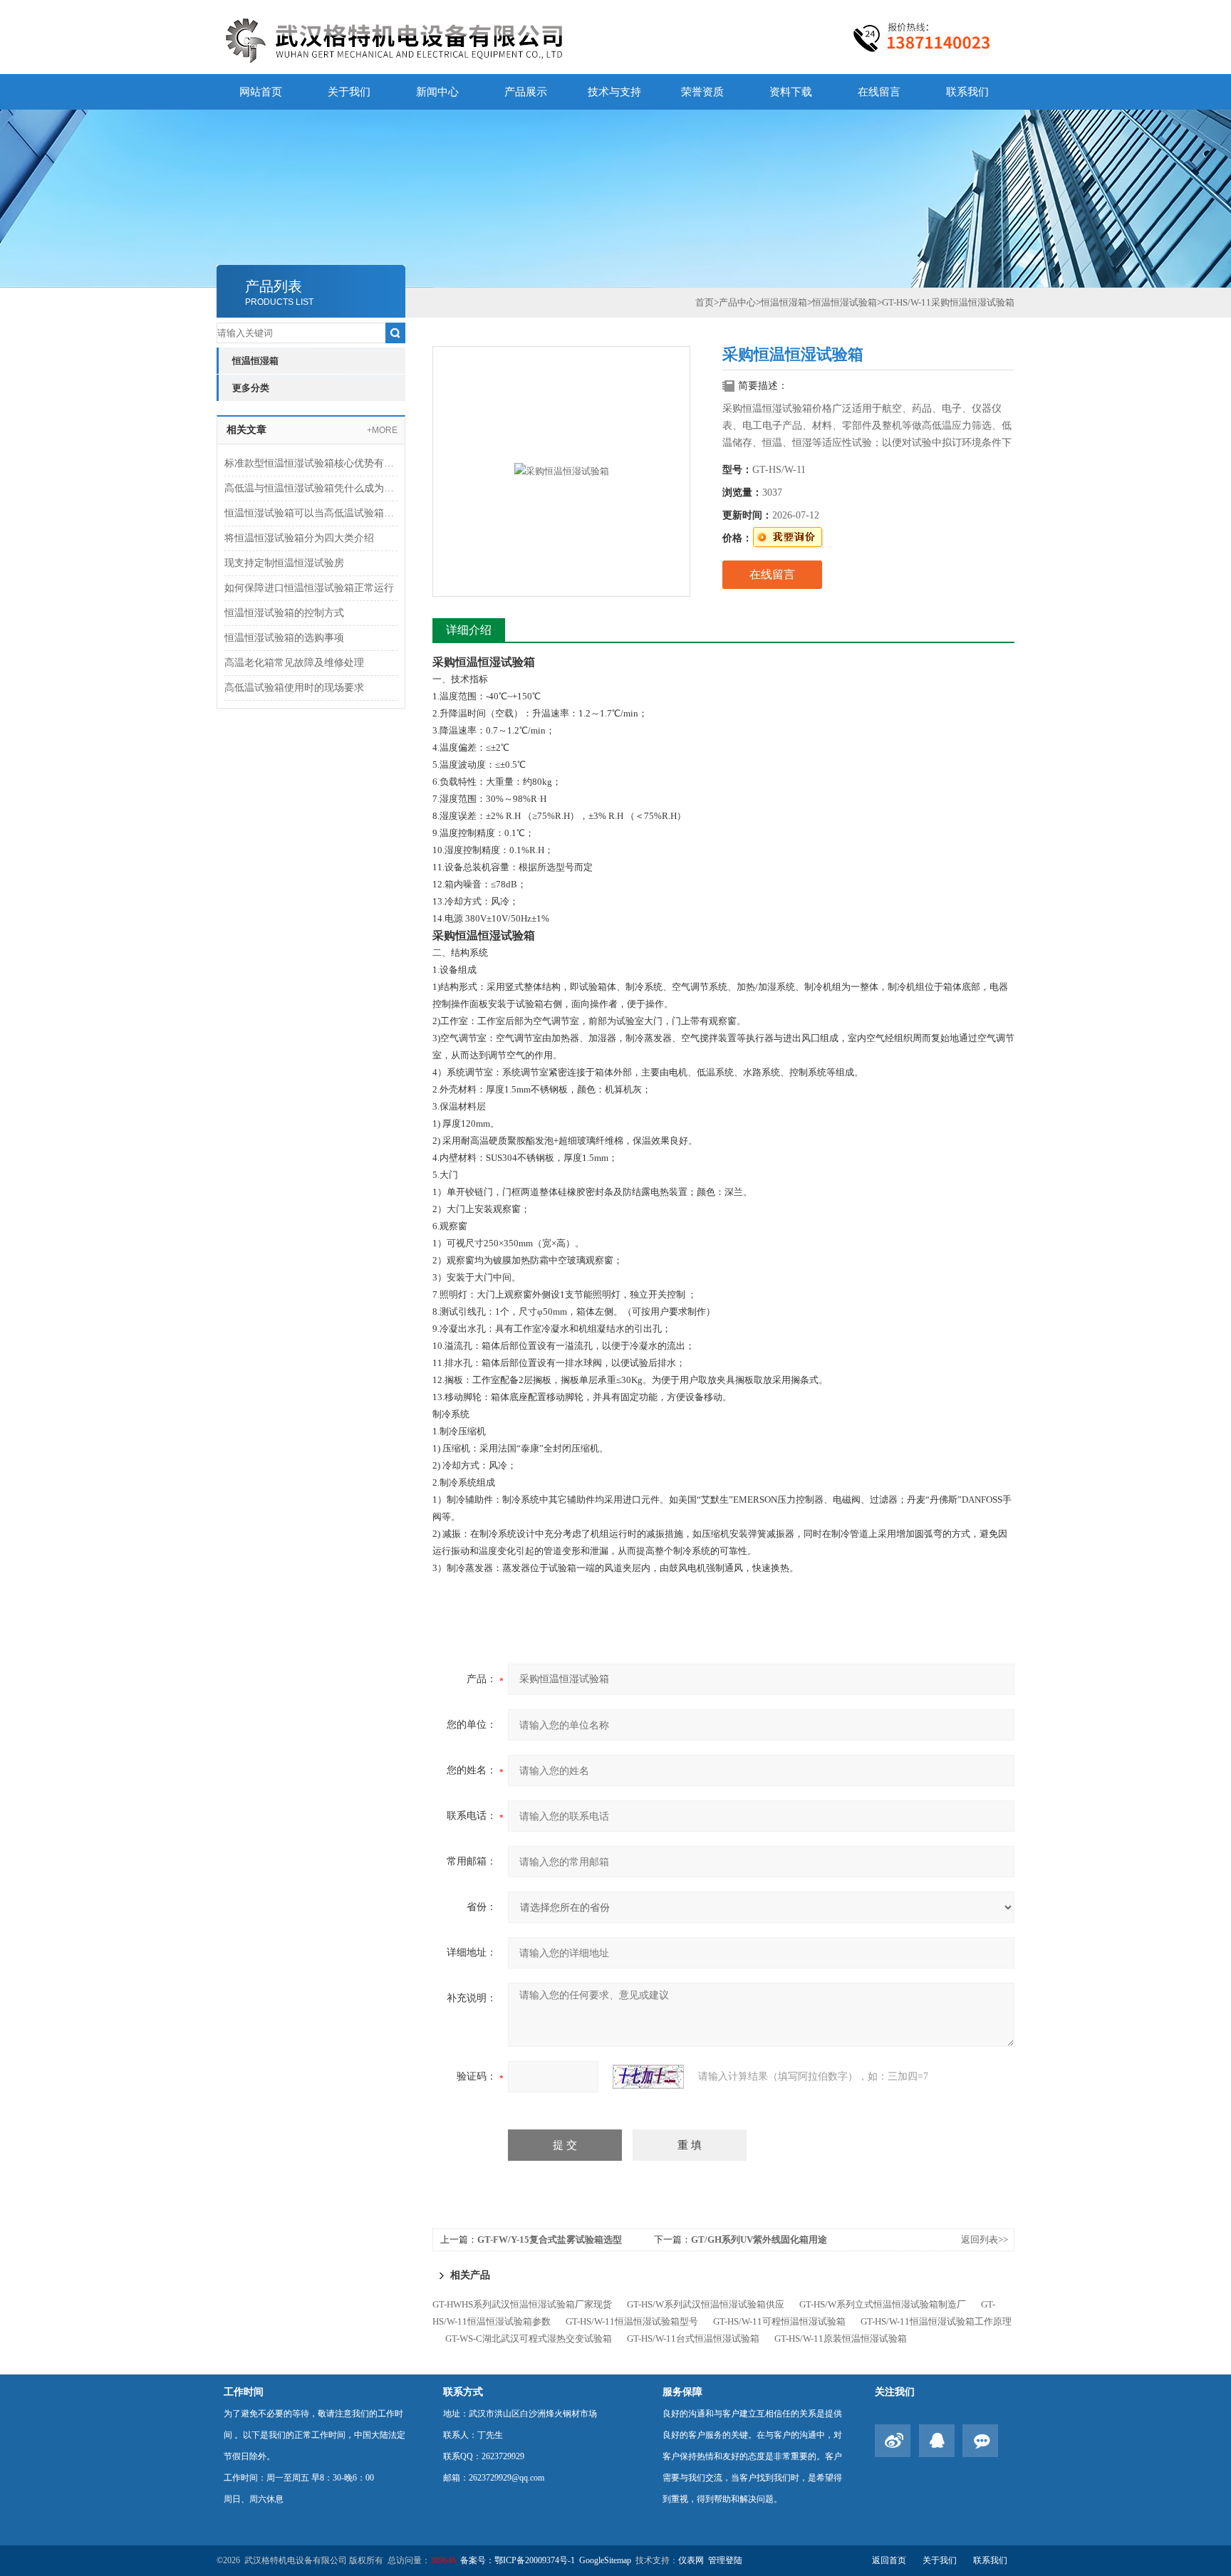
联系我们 (967, 92)
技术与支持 (614, 92)
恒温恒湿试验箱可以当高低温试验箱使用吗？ (311, 513)
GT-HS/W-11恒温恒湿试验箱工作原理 (936, 2321)
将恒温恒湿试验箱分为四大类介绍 (299, 538)
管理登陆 (725, 2560)
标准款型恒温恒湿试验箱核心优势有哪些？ (311, 463)
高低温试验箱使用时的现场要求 (294, 688)
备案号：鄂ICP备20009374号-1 (518, 2560)
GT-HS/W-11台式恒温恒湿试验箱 (693, 2338)
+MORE (382, 430)
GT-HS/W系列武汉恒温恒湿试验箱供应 (706, 2304)
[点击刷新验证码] (648, 2077)
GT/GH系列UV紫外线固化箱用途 (759, 2239)
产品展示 (526, 92)
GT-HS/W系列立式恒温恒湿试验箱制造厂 (883, 2304)
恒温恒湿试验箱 (845, 302)
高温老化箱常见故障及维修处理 (294, 663)
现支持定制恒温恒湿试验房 (284, 563)
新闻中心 (437, 92)
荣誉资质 (702, 92)
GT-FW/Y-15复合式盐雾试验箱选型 (550, 2239)
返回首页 (889, 2560)
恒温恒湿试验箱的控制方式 (284, 613)
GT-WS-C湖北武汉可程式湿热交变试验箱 (529, 2338)
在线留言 (879, 92)
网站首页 (261, 92)
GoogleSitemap (605, 2560)
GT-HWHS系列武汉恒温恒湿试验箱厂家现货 (522, 2304)
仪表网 (691, 2560)
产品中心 (737, 302)
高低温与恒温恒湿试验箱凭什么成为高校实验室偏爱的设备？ (311, 488)
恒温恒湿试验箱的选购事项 (284, 638)
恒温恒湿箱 (255, 361)
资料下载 (791, 92)
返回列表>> (985, 2239)
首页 (705, 302)
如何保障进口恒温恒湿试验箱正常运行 (309, 588)
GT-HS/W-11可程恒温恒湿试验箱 (779, 2321)
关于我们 (349, 92)
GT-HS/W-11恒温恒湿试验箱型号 (632, 2321)
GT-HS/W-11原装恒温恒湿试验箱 (841, 2338)
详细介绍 (469, 630)
